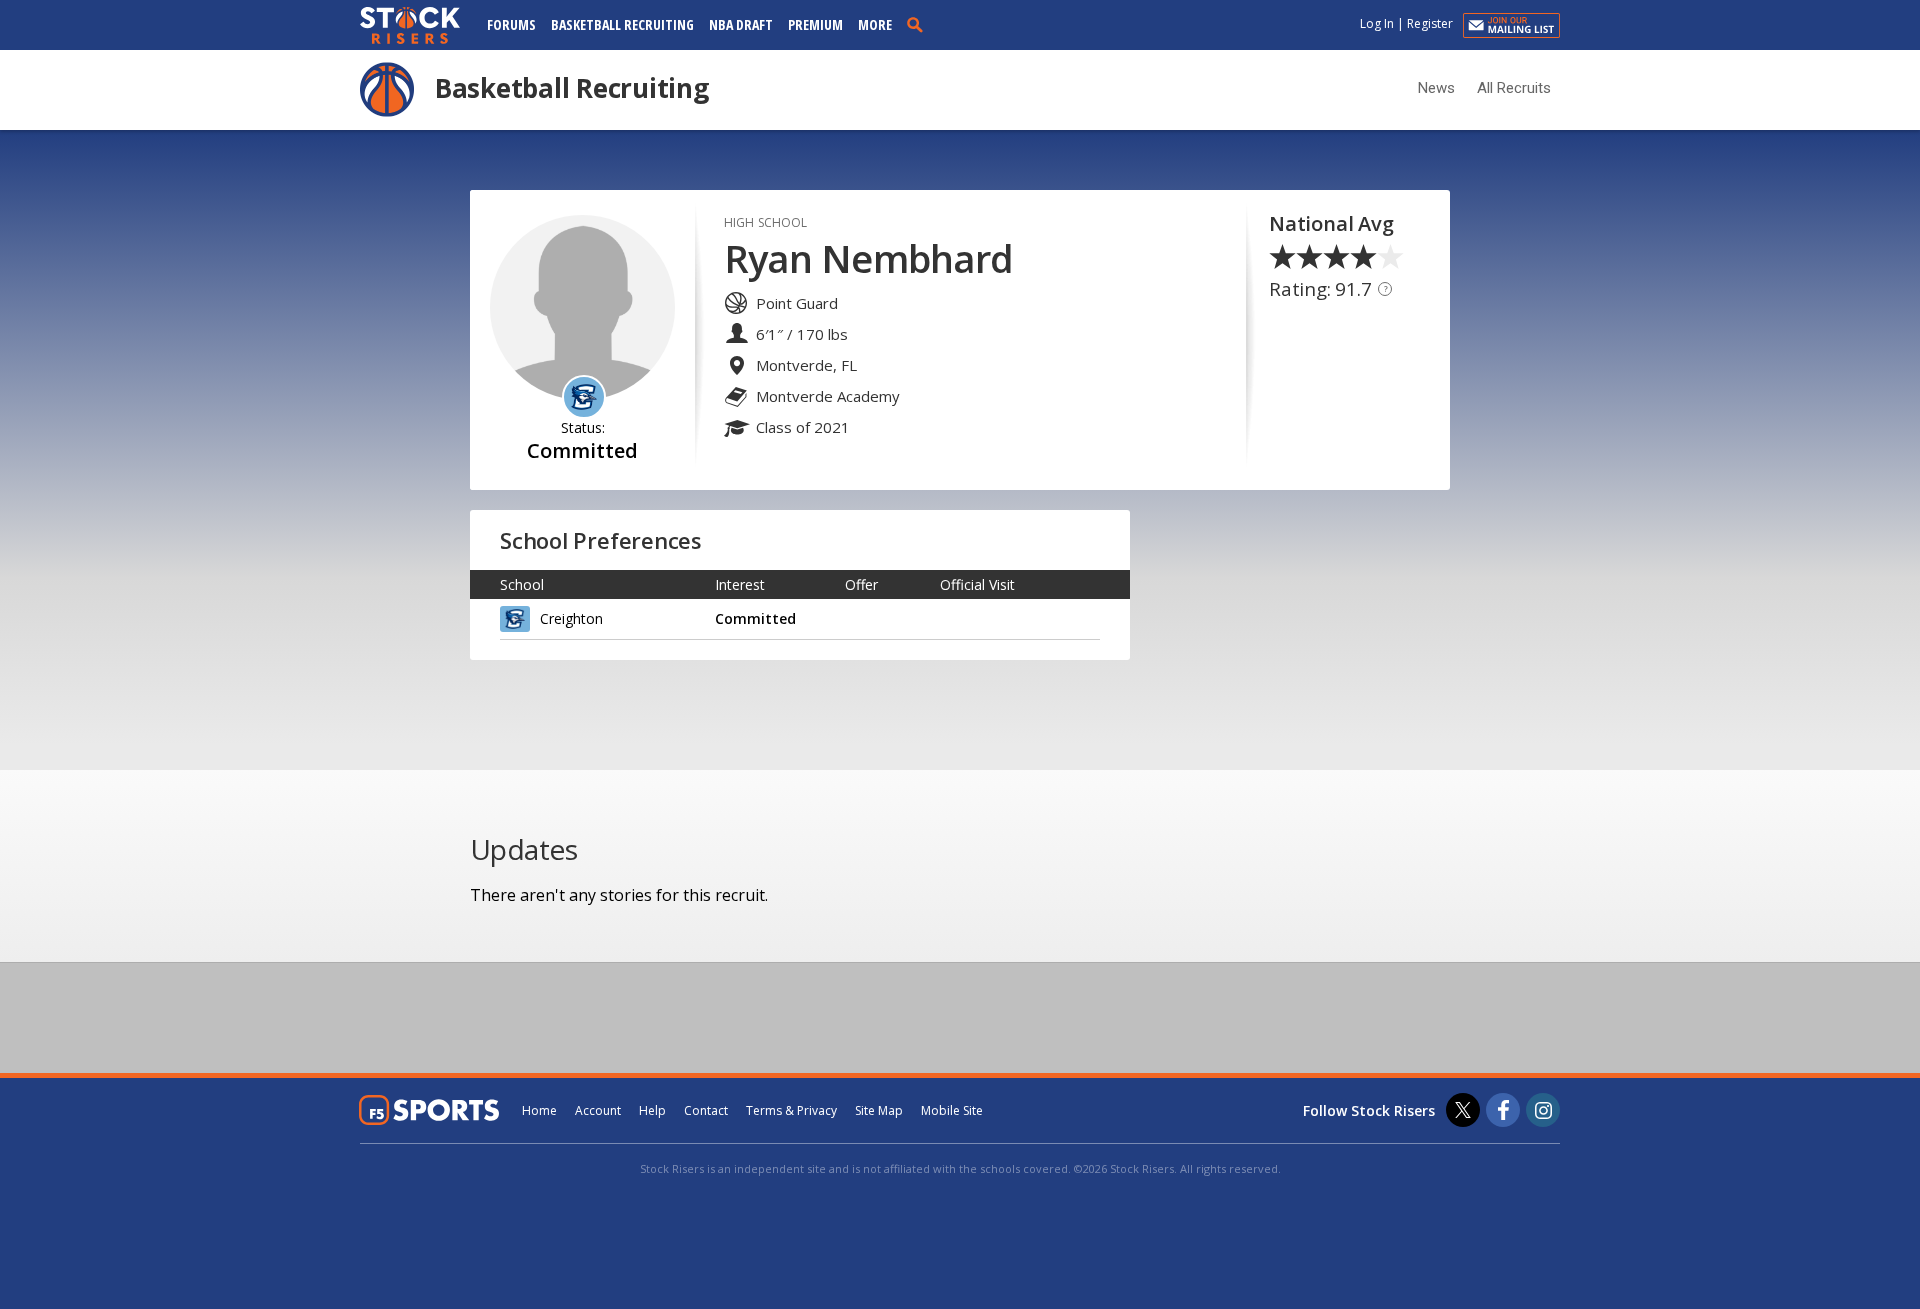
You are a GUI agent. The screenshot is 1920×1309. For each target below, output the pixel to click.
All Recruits (1514, 88)
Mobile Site (952, 1110)
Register (1430, 23)
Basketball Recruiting (622, 24)
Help (652, 1110)
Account (598, 1110)
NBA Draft (741, 24)
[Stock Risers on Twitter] (1463, 1110)
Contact (706, 1110)
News (1436, 88)
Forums (511, 24)
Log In (1377, 23)
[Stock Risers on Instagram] (1543, 1110)
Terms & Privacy (791, 1110)
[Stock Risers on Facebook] (1503, 1110)
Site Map (879, 1110)
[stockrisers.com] (410, 27)
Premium (815, 24)
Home (539, 1110)
